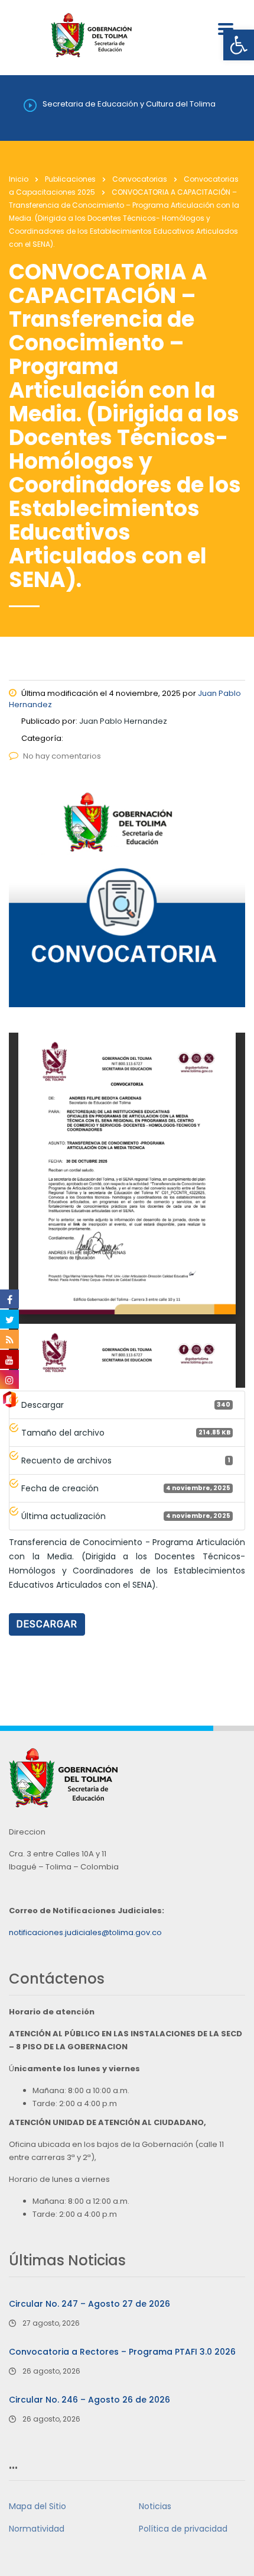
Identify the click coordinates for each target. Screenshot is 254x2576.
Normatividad (37, 2529)
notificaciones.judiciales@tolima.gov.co (85, 1932)
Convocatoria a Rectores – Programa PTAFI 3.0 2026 (122, 2352)
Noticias (155, 2506)
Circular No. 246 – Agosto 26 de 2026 (89, 2400)
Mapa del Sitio (38, 2506)
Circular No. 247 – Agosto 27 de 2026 (89, 2304)
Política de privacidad (183, 2529)
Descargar (47, 1624)
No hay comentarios (62, 756)
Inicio (19, 179)
